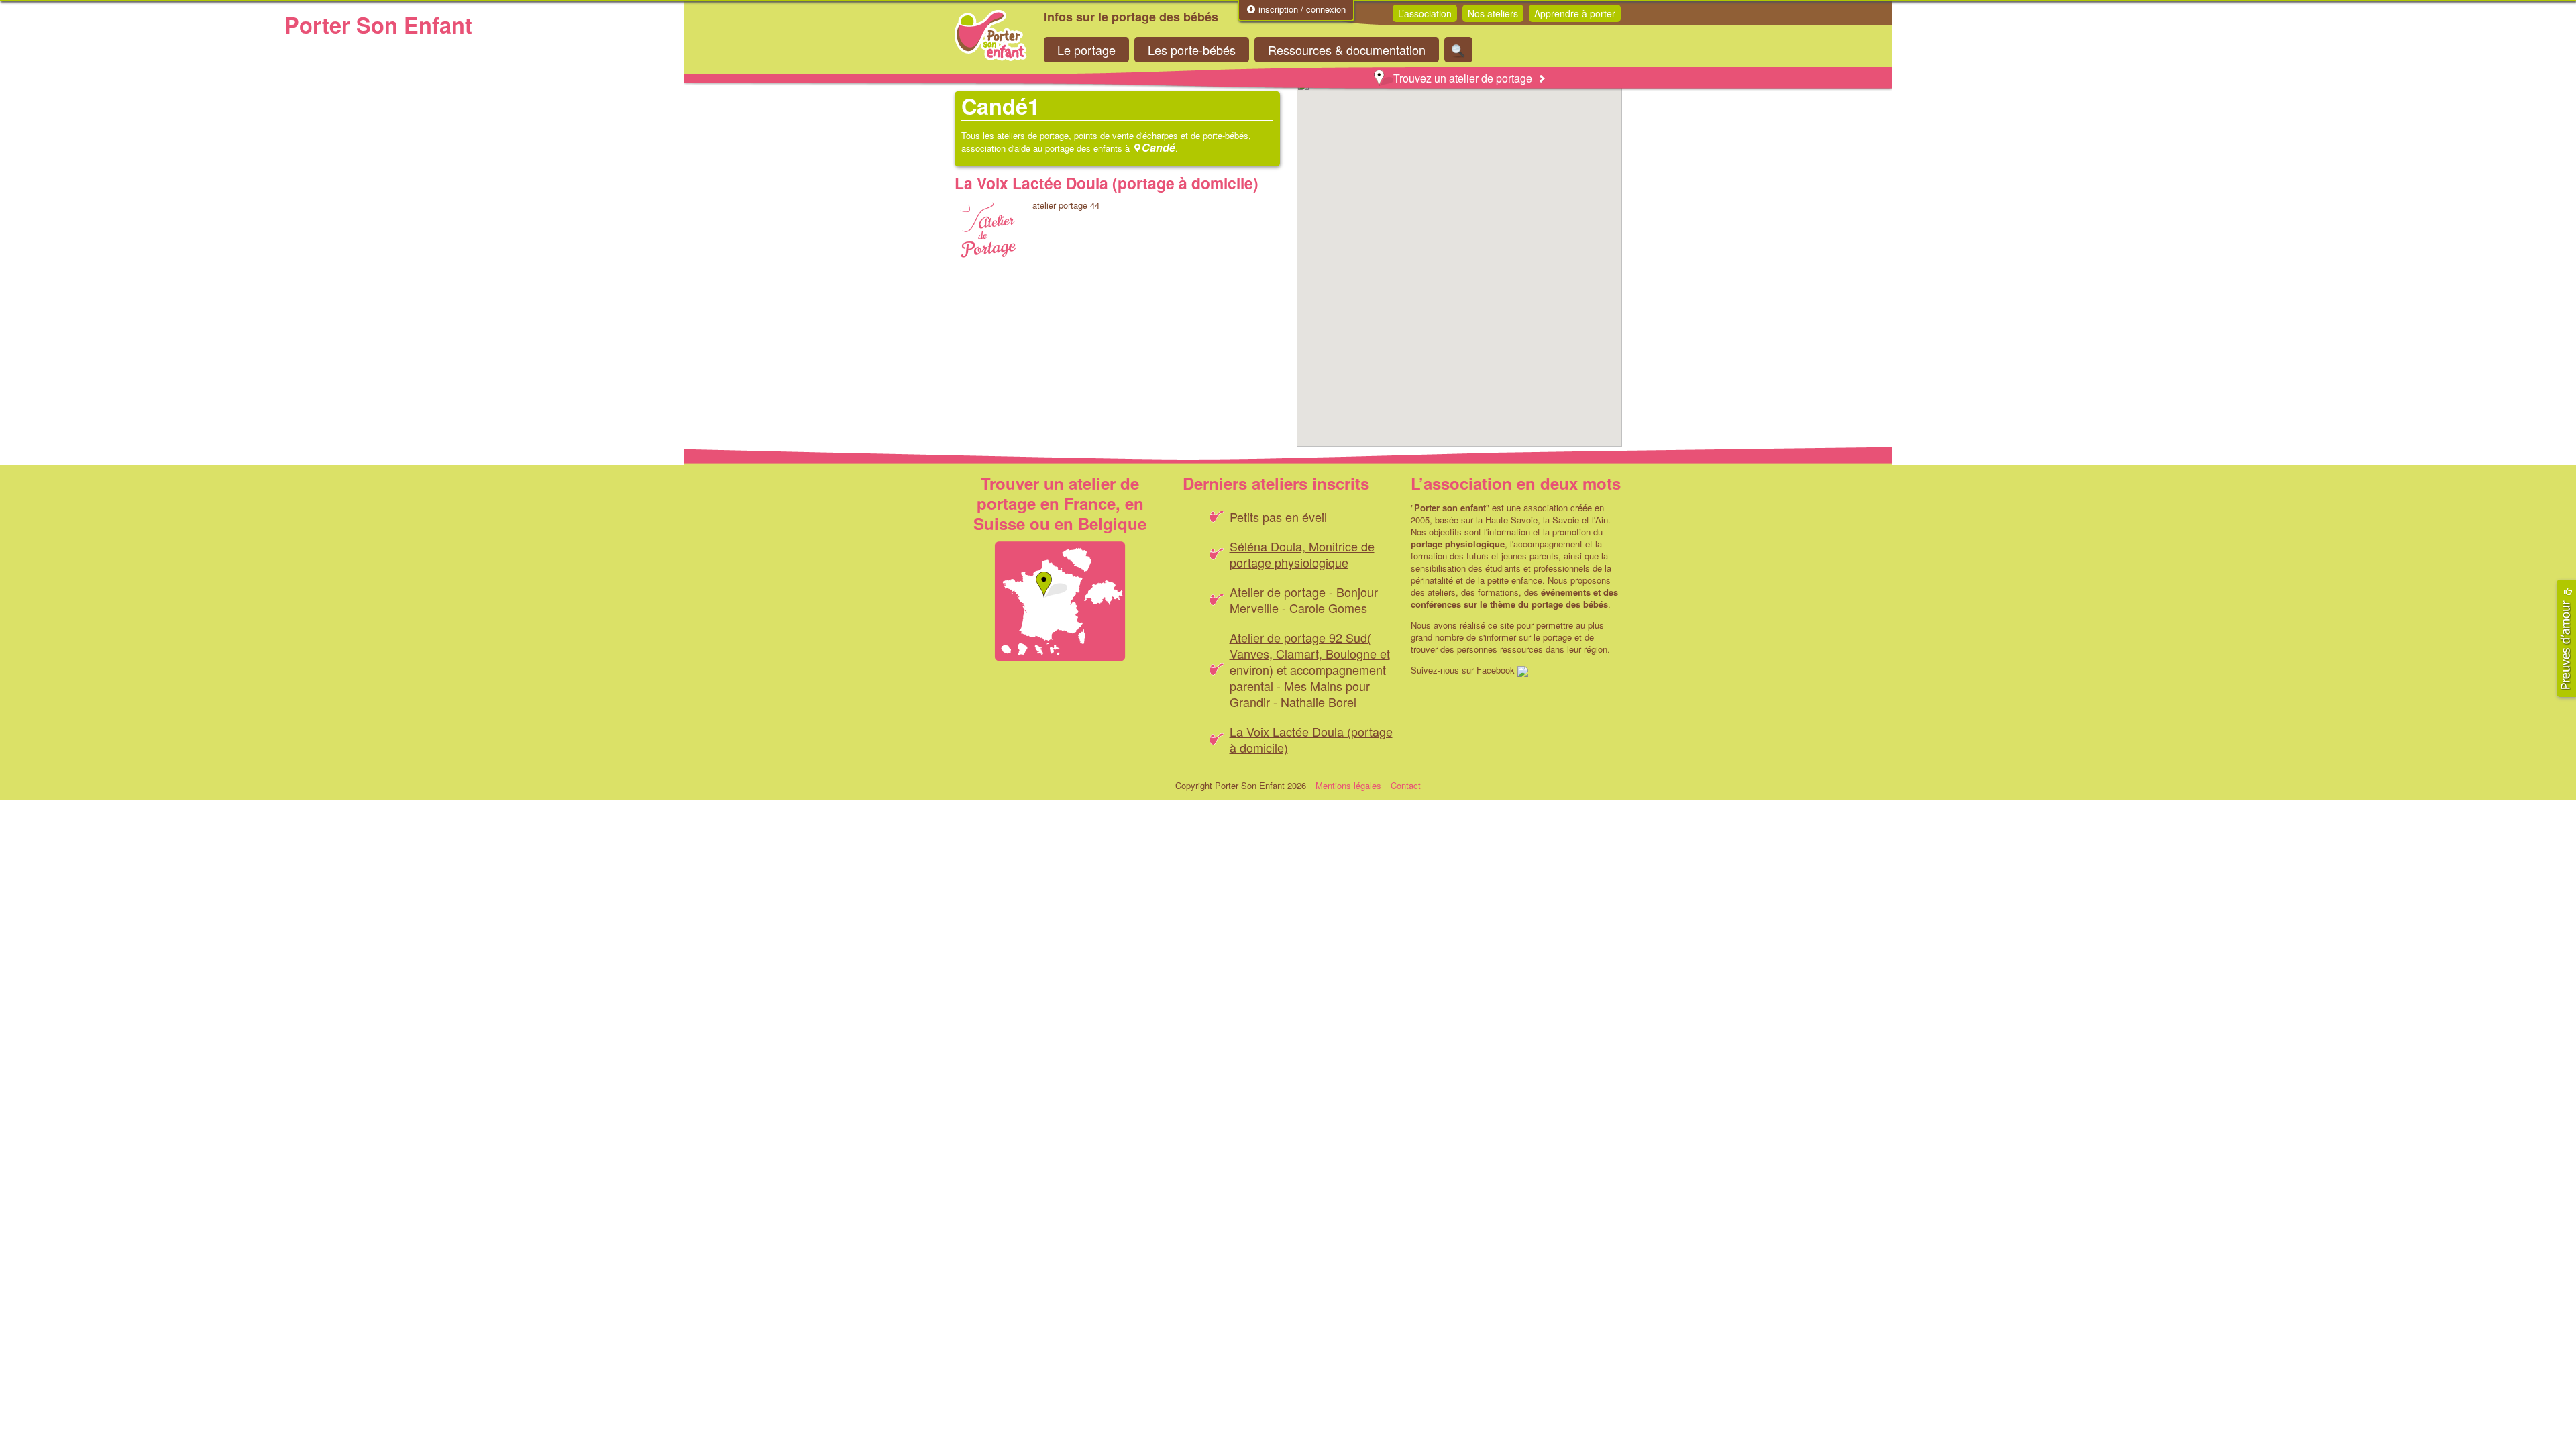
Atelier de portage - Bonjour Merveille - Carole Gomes (1304, 600)
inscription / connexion (1301, 9)
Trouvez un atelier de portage (1463, 78)
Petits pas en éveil (1278, 517)
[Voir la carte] (1060, 601)
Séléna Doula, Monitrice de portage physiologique (1302, 554)
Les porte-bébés (1192, 50)
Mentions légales (1348, 785)
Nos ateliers (1493, 13)
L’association (1425, 13)
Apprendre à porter (1575, 13)
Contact (1406, 785)
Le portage (1086, 50)
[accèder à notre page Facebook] (1523, 670)
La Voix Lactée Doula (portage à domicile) (1107, 183)
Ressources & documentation (1347, 50)
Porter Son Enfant (991, 36)
